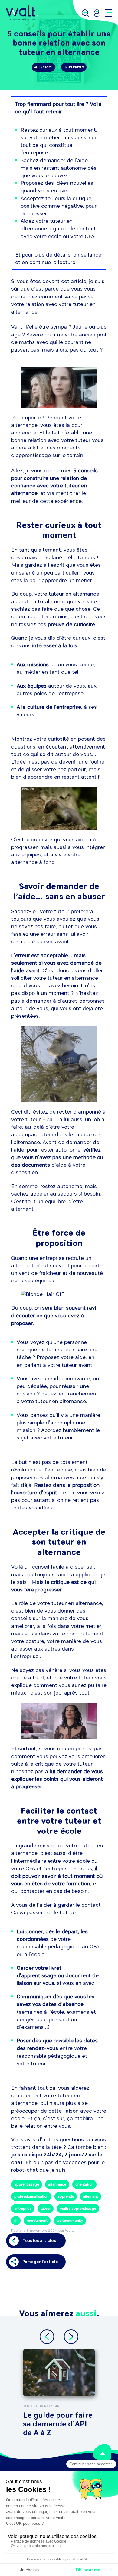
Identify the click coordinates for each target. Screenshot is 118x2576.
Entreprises (74, 67)
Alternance (43, 67)
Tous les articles (39, 2241)
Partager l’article (40, 2262)
